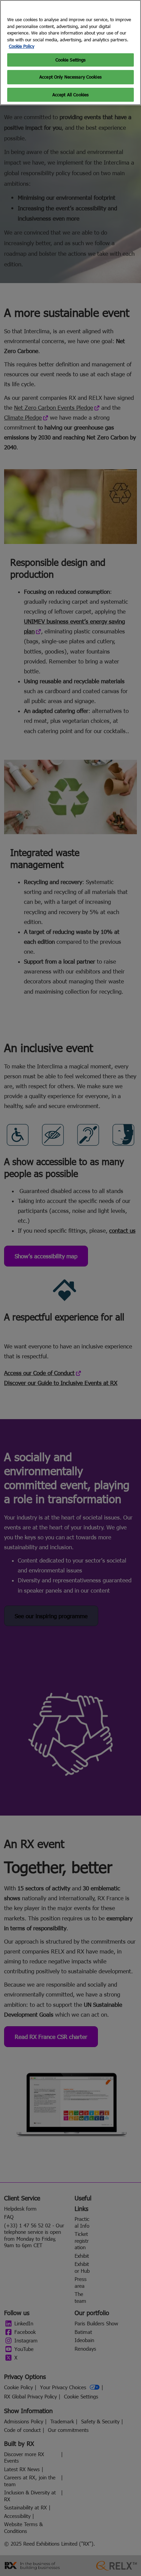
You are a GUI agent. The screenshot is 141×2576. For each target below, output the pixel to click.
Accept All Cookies (70, 95)
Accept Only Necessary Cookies (70, 77)
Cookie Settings (71, 60)
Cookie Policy (22, 46)
